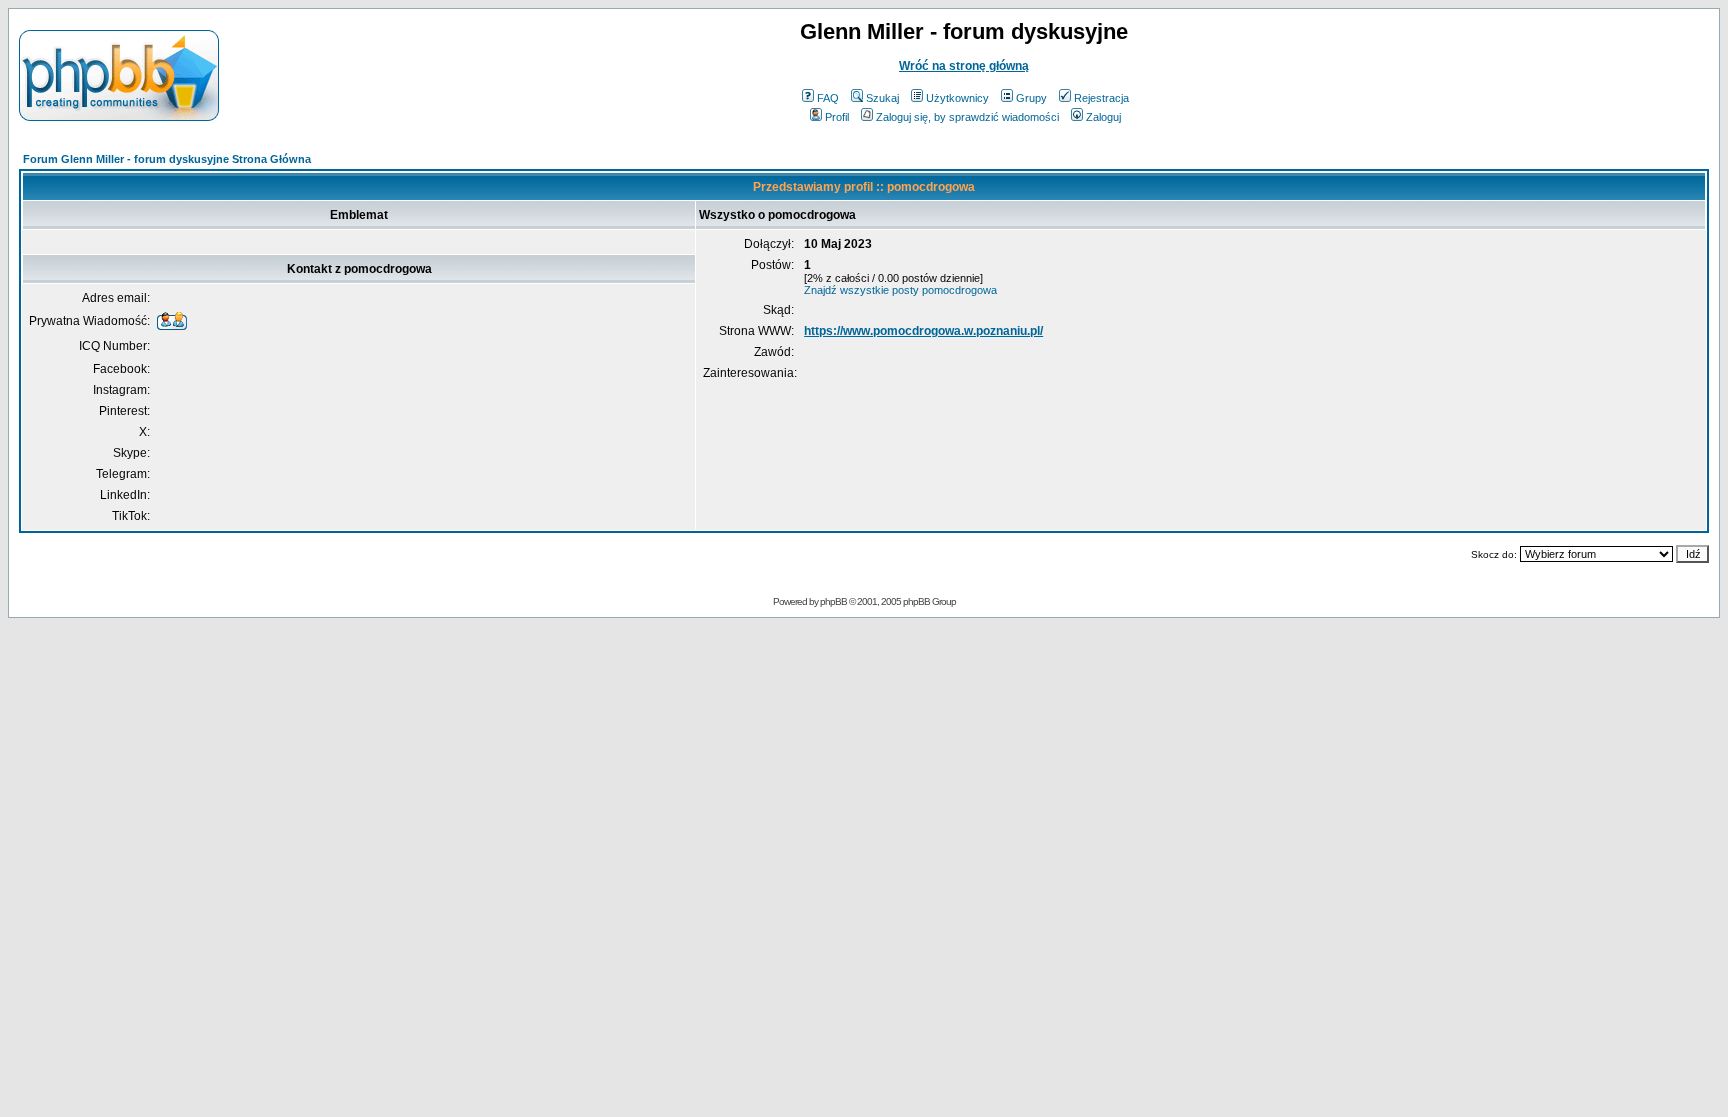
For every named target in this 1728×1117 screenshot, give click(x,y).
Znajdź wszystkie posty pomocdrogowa (900, 290)
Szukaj (882, 98)
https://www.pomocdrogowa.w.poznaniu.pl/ (923, 331)
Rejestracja (1101, 98)
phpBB (833, 601)
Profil (837, 117)
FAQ (828, 98)
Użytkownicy (957, 98)
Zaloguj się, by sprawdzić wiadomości (967, 117)
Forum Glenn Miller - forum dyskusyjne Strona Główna (167, 159)
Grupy (1031, 98)
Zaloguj (1103, 117)
